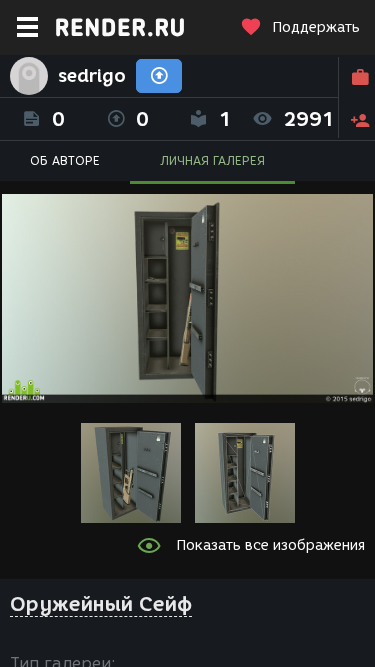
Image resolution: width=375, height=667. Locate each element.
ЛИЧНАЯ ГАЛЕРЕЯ (212, 160)
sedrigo (92, 76)
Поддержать (316, 27)
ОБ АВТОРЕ (65, 160)
